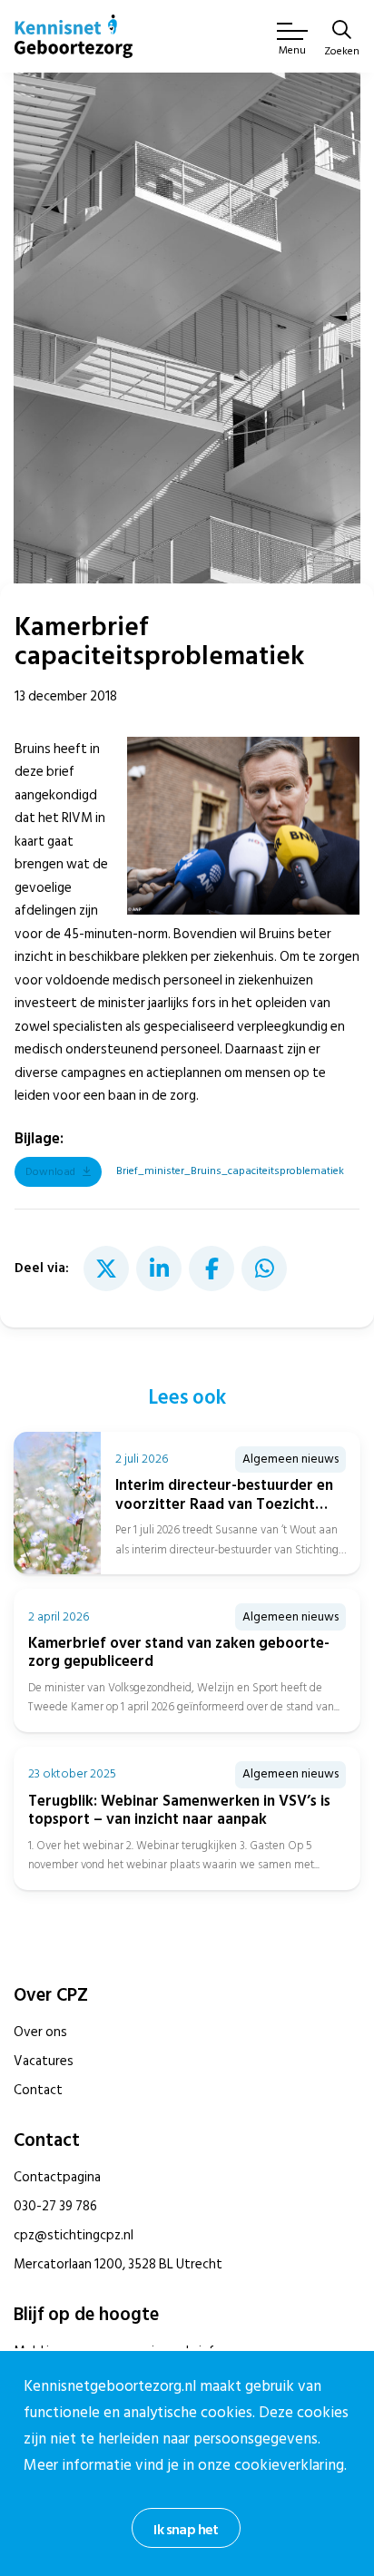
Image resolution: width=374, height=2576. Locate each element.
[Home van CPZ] (74, 36)
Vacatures (44, 2061)
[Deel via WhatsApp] (264, 1268)
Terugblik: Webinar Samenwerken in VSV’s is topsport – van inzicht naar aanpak (179, 1810)
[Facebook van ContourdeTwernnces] (212, 1268)
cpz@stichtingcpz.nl (74, 2235)
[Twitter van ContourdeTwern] (106, 1268)
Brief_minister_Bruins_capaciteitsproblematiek (230, 1171)
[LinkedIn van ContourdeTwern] (159, 1268)
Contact (38, 2090)
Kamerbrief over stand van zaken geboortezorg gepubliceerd (179, 1652)
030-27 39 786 (55, 2206)
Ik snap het (186, 2530)
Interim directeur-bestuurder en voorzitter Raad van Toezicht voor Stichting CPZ (224, 1504)
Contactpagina (57, 2177)
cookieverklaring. (290, 2465)
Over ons (40, 2032)
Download (50, 1172)
